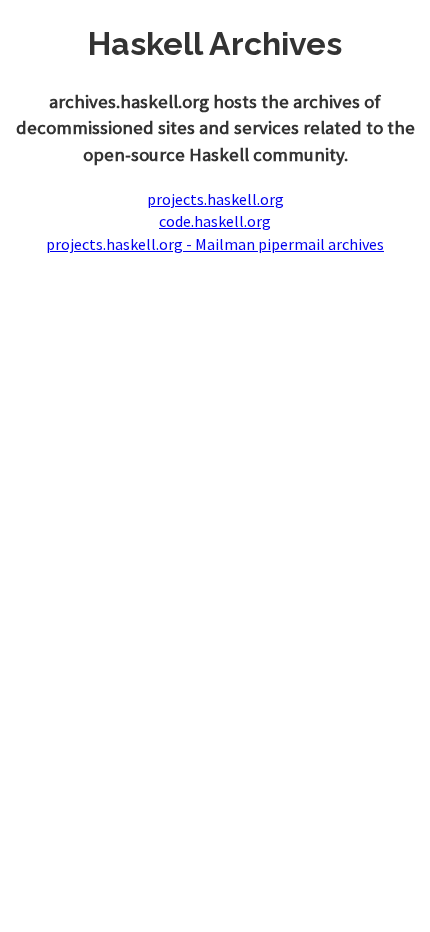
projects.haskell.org (215, 199)
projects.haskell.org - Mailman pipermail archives (215, 244)
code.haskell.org (215, 221)
